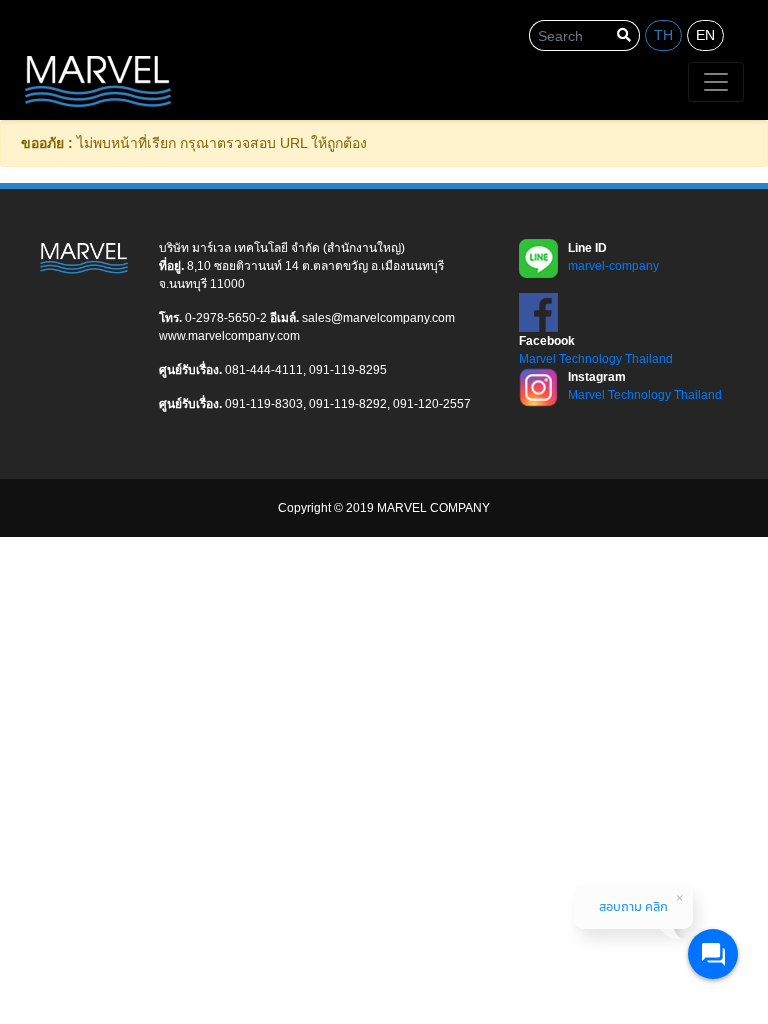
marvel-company (613, 266)
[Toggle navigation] (716, 82)
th (663, 35)
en (705, 35)
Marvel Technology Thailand (596, 359)
